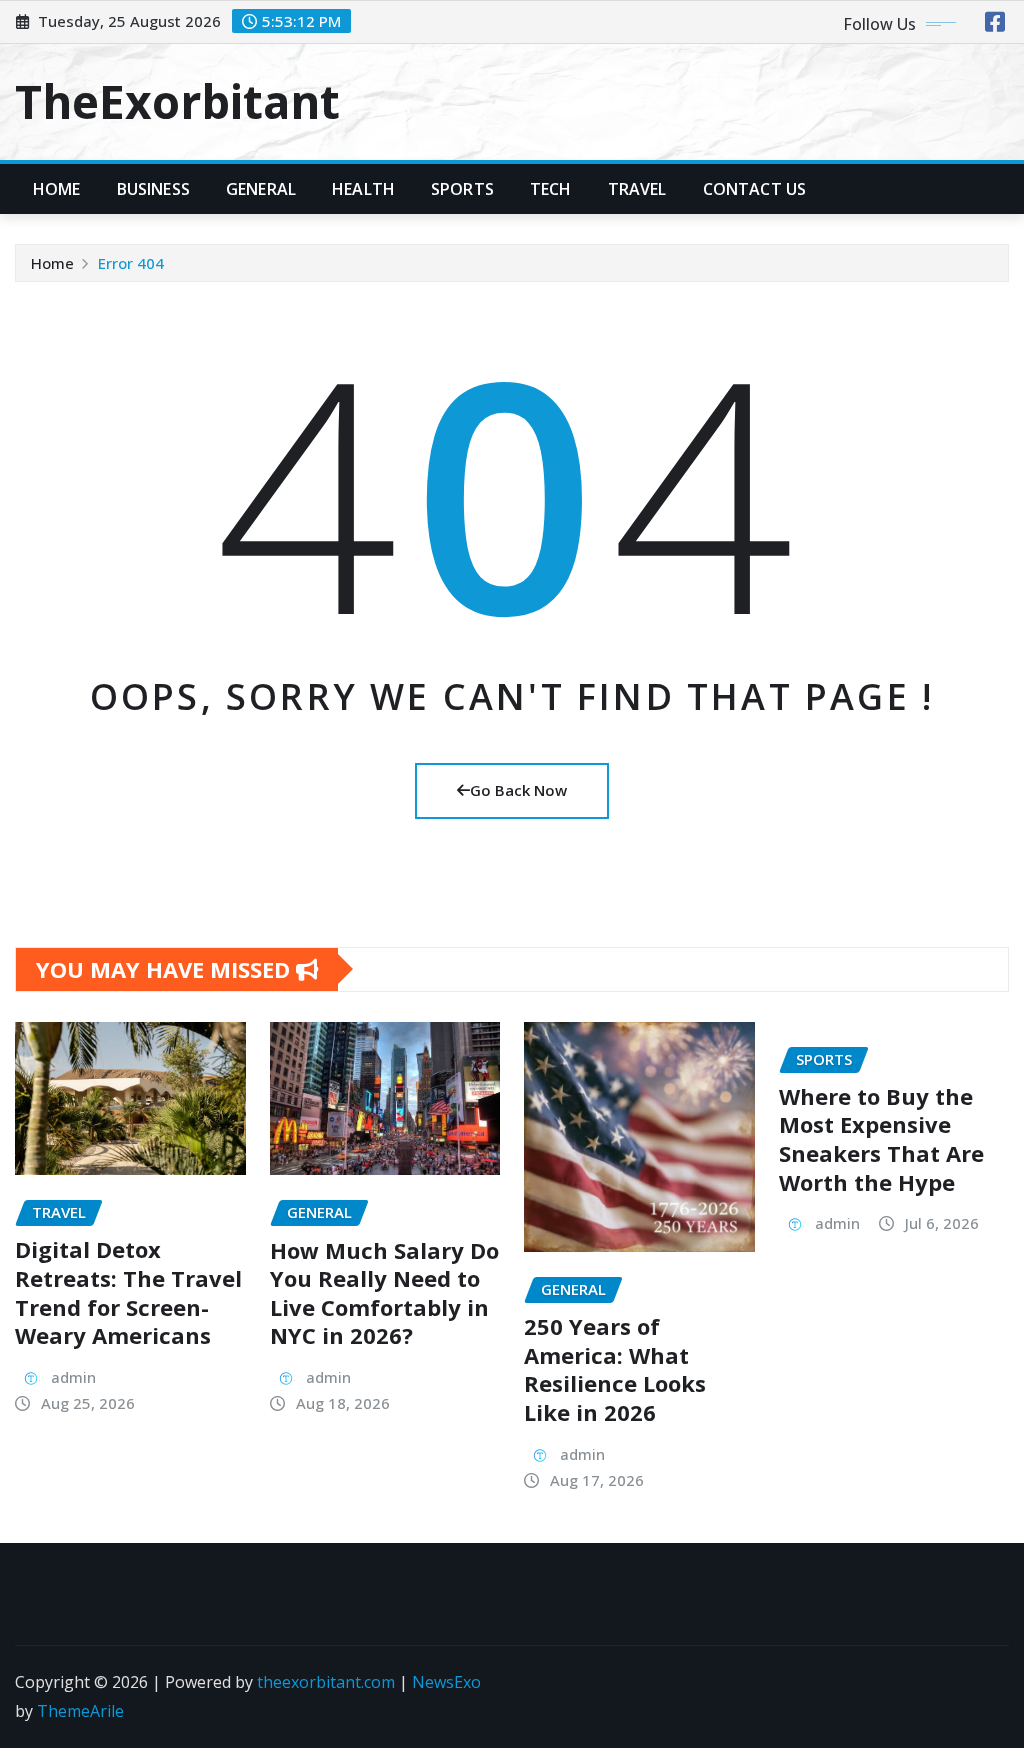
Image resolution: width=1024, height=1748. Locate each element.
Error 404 (131, 263)
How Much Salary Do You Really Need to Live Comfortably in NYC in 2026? (384, 1293)
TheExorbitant (177, 101)
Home (57, 189)
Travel (637, 189)
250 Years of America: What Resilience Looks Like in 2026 (615, 1369)
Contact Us (755, 189)
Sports (462, 189)
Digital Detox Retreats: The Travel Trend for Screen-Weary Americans (128, 1292)
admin (73, 1377)
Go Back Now (518, 790)
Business (153, 189)
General (261, 189)
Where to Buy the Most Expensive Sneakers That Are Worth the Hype (881, 1139)
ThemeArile (80, 1711)
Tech (551, 189)
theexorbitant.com (326, 1682)
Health (363, 189)
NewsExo (446, 1682)
